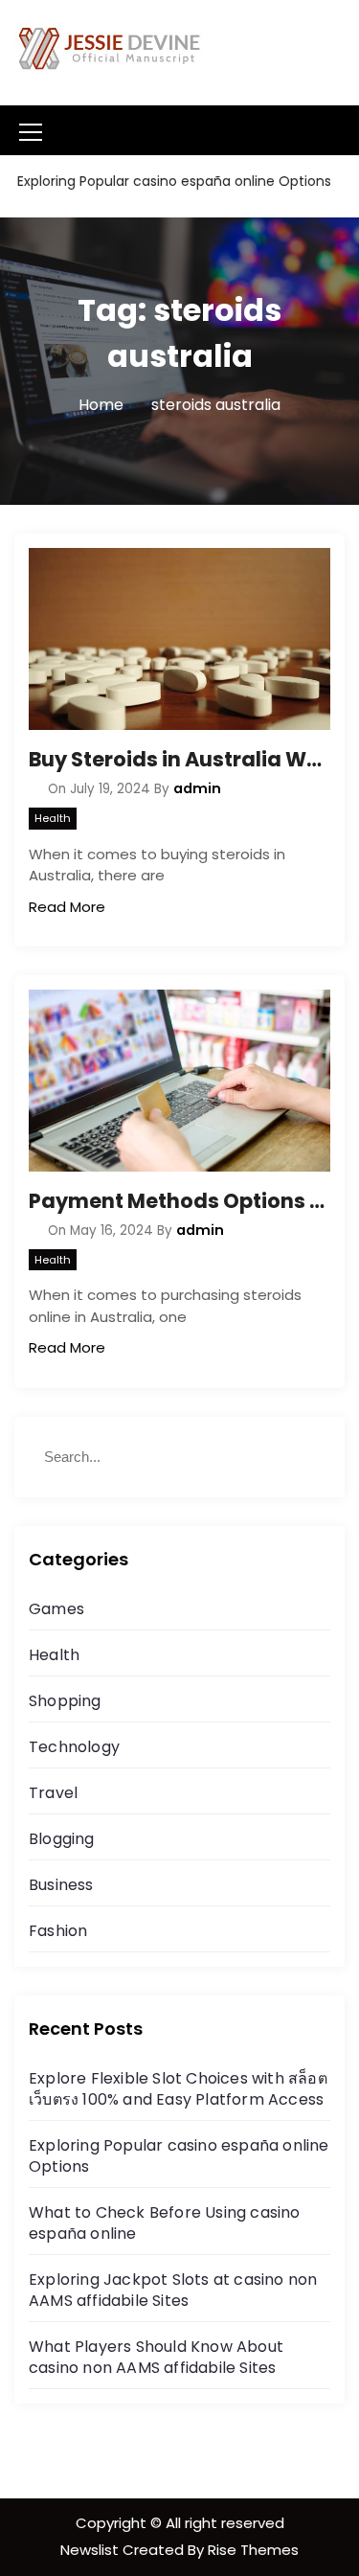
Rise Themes (253, 2550)
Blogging (62, 1839)
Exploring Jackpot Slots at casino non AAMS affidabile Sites (173, 2290)
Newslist (91, 2550)
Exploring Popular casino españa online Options (179, 2156)
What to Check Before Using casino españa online (165, 2223)
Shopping (65, 1701)
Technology (74, 1747)
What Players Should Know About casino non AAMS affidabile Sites (156, 2357)
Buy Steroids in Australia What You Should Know (179, 759)
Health (53, 818)
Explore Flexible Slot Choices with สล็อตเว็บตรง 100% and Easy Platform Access (178, 2089)
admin (197, 788)
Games (56, 1609)
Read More (67, 907)
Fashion (58, 1931)
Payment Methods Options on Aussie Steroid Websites (179, 1201)
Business (61, 1885)
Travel (53, 1793)
